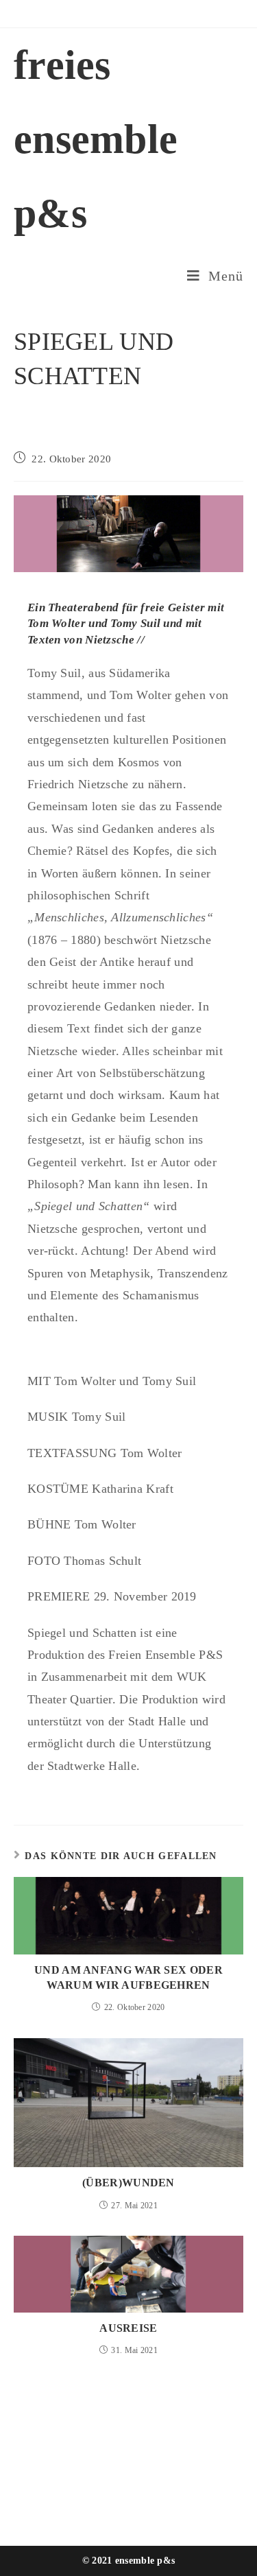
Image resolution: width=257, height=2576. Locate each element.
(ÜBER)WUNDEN (128, 2183)
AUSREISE (128, 2328)
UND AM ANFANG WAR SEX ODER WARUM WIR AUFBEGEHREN (128, 1977)
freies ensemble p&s (96, 139)
